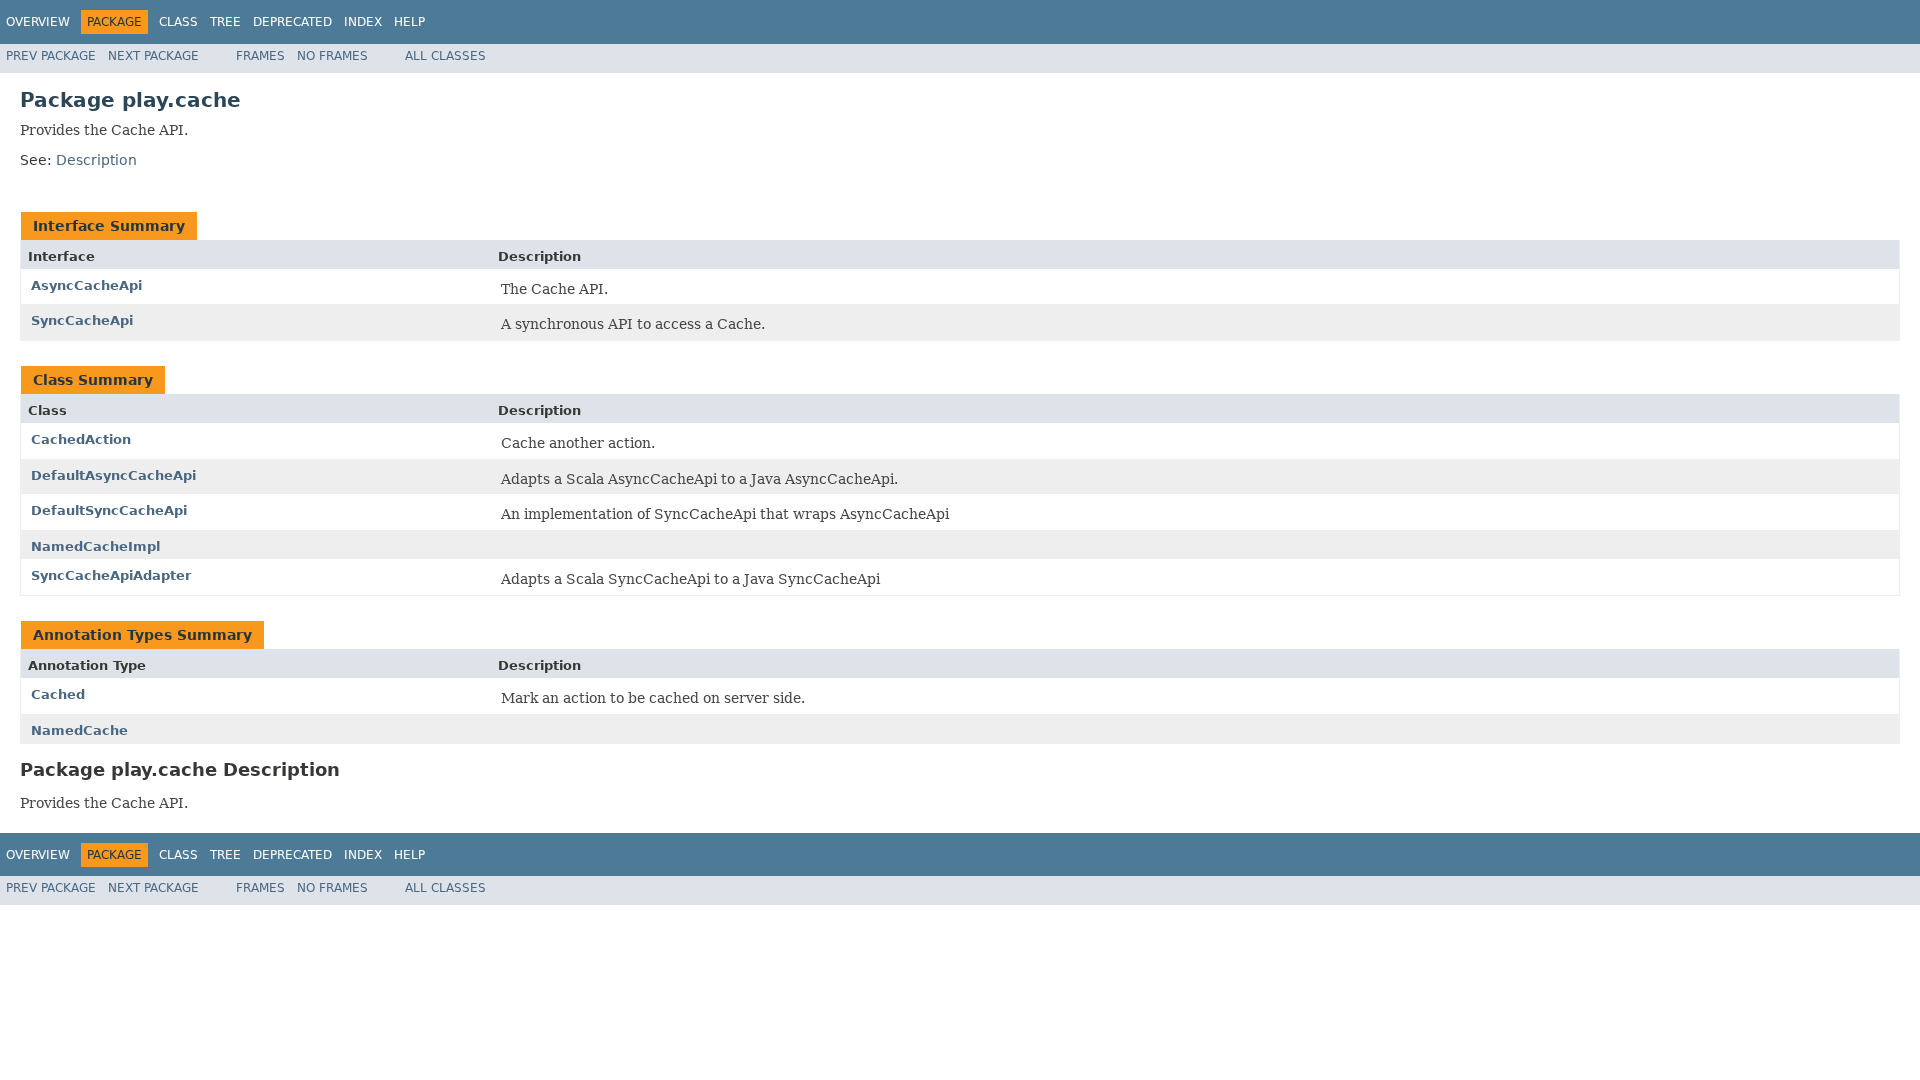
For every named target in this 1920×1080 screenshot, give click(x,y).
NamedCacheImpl (95, 546)
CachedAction (81, 439)
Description (96, 160)
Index (363, 22)
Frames (260, 56)
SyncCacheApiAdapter (111, 575)
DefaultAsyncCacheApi (113, 475)
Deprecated (292, 22)
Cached (58, 694)
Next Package (153, 56)
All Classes (445, 56)
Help (409, 22)
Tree (225, 22)
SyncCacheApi (82, 320)
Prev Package (51, 56)
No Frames (332, 56)
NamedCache (79, 730)
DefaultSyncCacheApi (109, 510)
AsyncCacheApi (86, 285)
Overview (38, 22)
